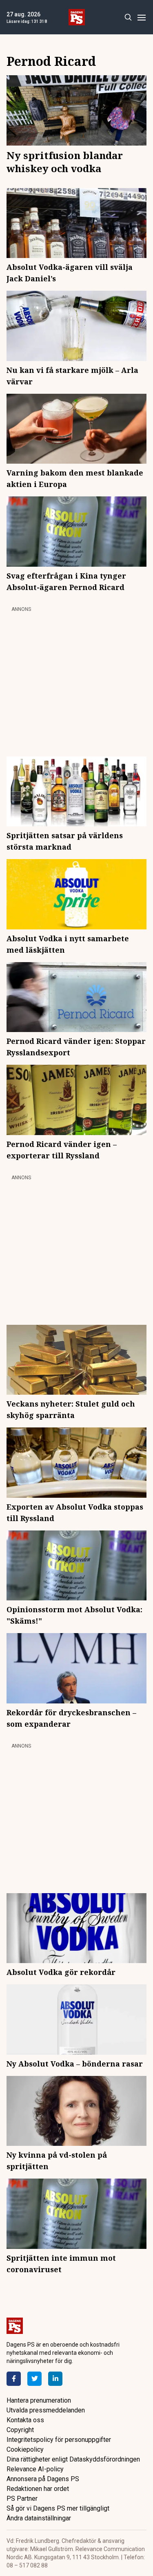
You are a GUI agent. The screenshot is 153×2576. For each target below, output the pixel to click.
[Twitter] (34, 2379)
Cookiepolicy (25, 2449)
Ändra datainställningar (39, 2518)
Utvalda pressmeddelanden (46, 2410)
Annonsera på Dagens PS (43, 2479)
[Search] (128, 17)
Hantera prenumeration (39, 2400)
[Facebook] (14, 2379)
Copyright (20, 2430)
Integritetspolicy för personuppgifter (59, 2440)
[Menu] (141, 17)
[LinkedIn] (55, 2379)
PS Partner (22, 2499)
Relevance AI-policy (35, 2469)
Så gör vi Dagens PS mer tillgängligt (58, 2508)
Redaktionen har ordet (38, 2489)
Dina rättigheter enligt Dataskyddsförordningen (73, 2459)
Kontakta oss (25, 2420)
